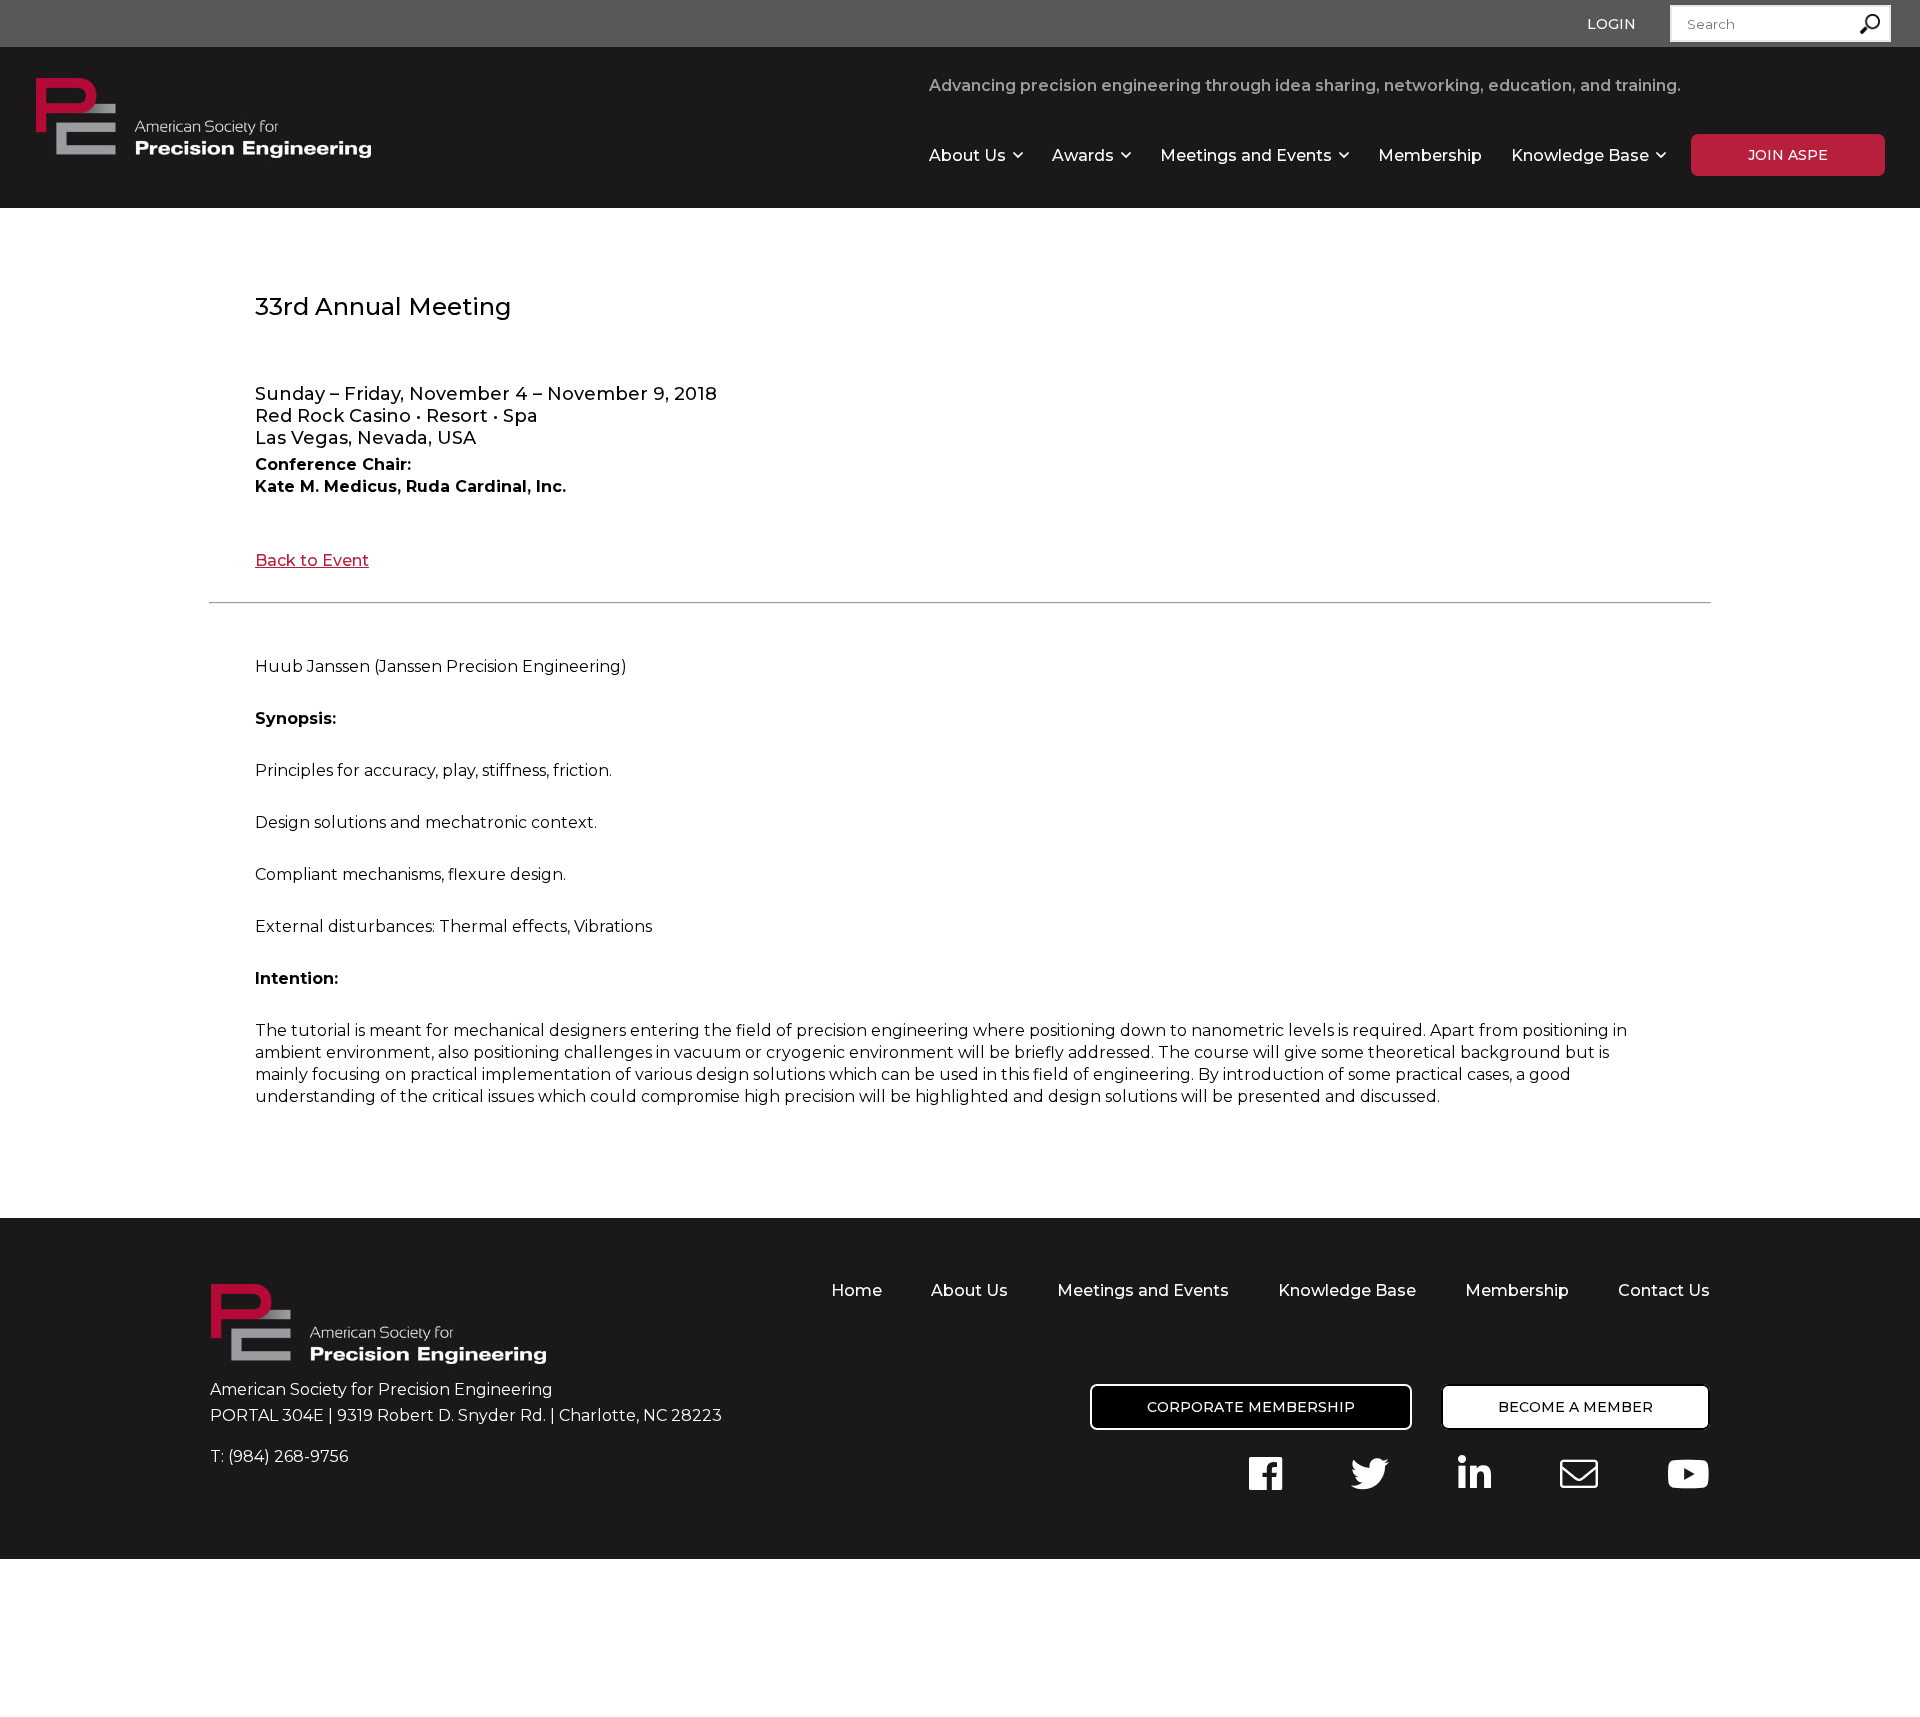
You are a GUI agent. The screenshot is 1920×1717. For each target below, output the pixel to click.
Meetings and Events (1246, 155)
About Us (967, 155)
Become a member (1575, 1407)
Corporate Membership (1251, 1407)
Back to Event (312, 560)
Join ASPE (1788, 155)
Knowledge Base (1580, 155)
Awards (1083, 155)
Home (856, 1290)
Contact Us (1664, 1290)
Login (1611, 24)
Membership (1430, 155)
